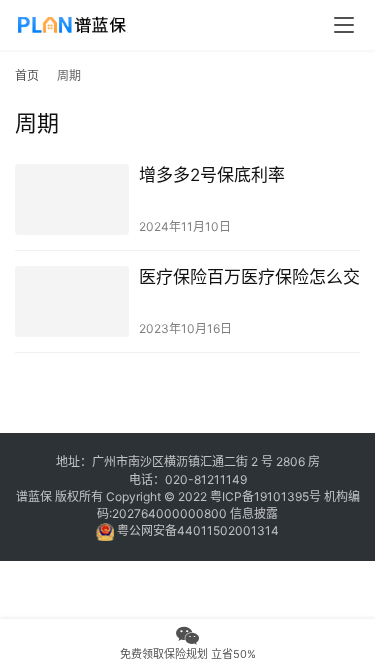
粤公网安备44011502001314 (196, 530)
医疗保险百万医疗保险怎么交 (249, 277)
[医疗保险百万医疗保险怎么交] (72, 301)
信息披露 (254, 513)
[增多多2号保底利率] (72, 199)
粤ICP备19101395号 (265, 496)
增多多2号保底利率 (212, 175)
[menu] (344, 25)
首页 (27, 75)
